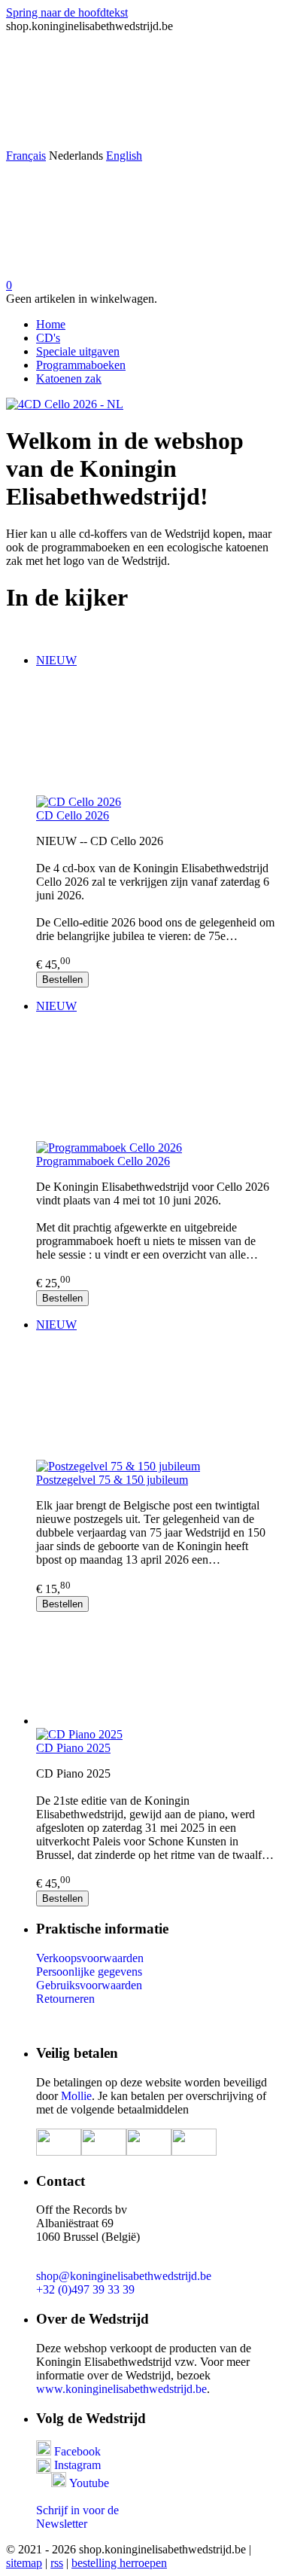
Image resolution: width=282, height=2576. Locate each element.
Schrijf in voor (70, 2510)
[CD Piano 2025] (156, 1670)
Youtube (89, 2483)
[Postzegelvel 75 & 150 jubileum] (156, 1402)
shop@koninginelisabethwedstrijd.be (124, 2276)
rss (57, 2563)
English (124, 156)
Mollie (76, 2096)
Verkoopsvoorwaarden (90, 1958)
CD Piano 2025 (73, 1748)
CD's (48, 338)
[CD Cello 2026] (156, 737)
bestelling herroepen (119, 2563)
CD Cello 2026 (73, 815)
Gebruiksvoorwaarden (89, 1985)
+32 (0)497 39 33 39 (85, 2289)
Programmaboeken (81, 365)
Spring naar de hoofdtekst (67, 12)
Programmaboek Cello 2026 (103, 1161)
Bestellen (62, 980)
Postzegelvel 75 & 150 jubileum (112, 1480)
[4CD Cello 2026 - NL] (65, 404)
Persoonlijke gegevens (89, 1972)
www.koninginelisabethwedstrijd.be (121, 2389)
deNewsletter (77, 2517)
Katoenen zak (69, 378)
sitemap (24, 2563)
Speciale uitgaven (78, 351)
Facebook (76, 2451)
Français (26, 156)
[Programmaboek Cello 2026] (156, 1083)
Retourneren (65, 1999)
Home (51, 324)
